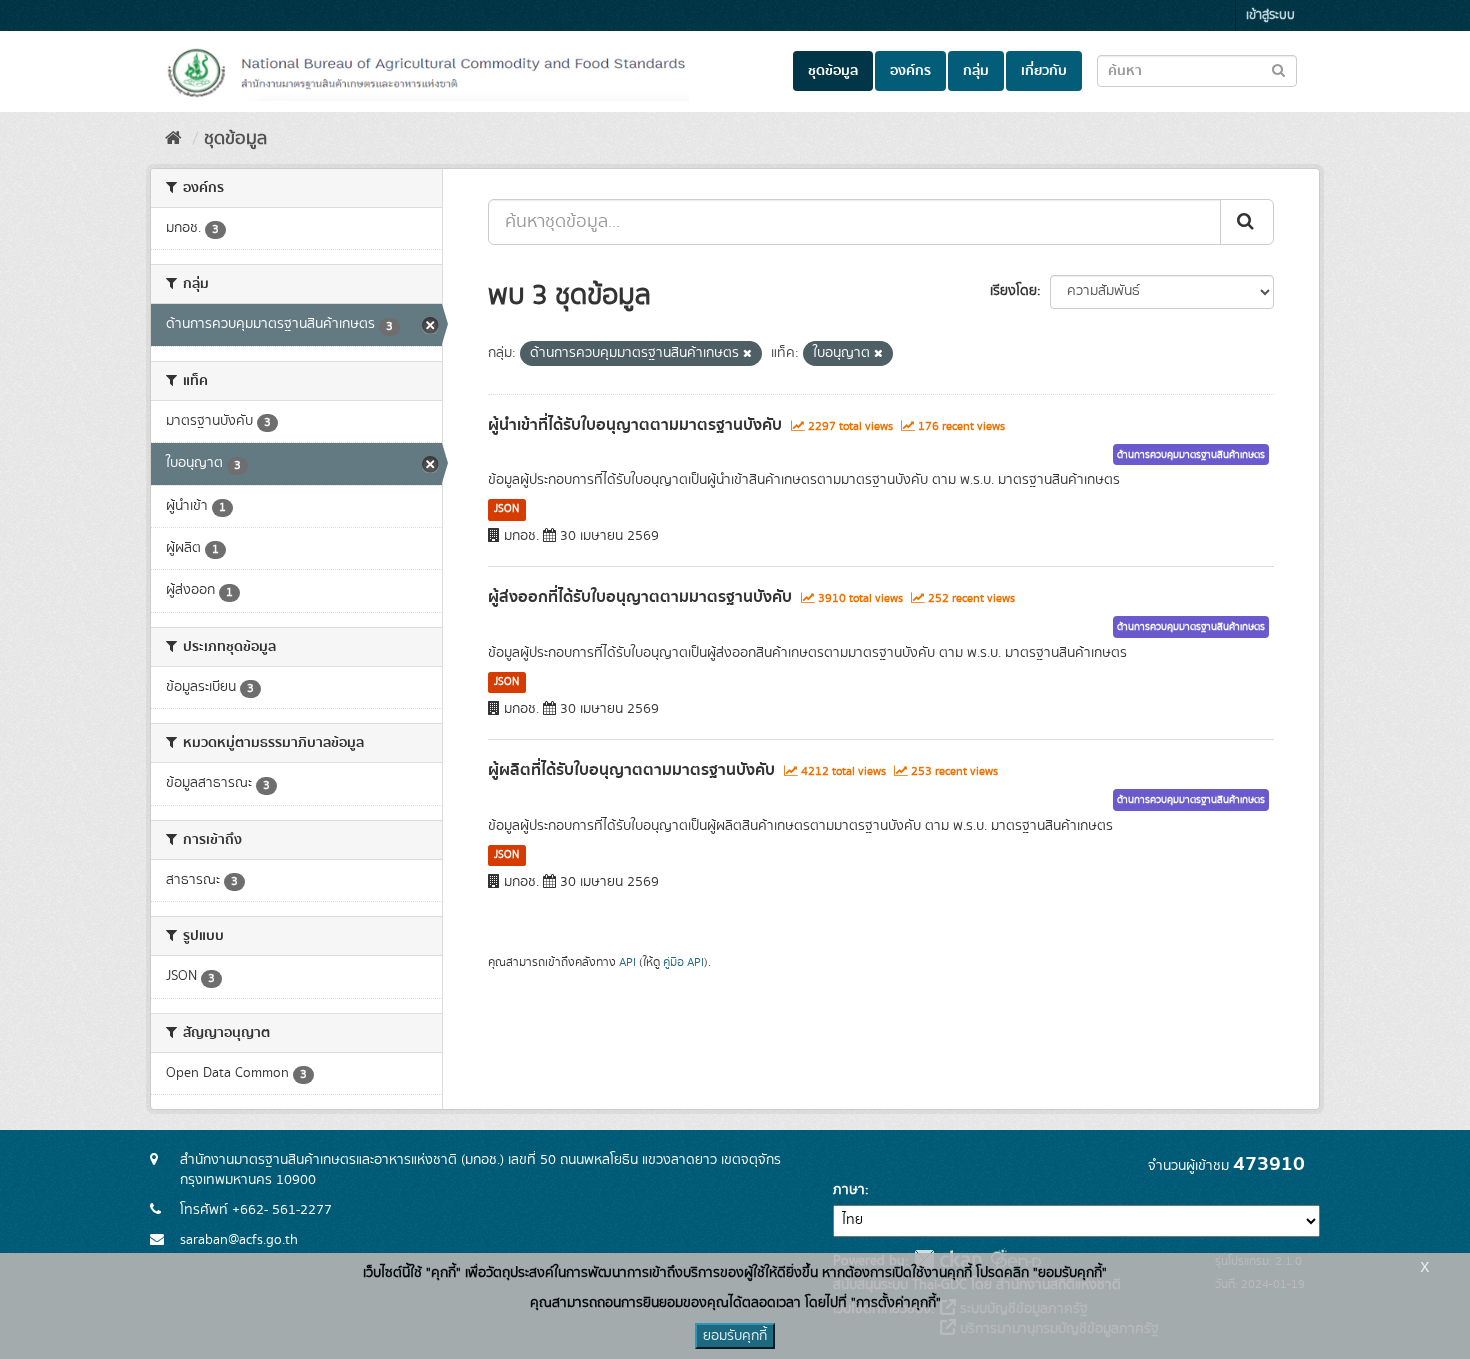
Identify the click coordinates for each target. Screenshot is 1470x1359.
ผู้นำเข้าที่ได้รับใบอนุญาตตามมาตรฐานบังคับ (635, 425)
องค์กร (910, 71)
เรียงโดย (1013, 291)
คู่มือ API (683, 962)
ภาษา (849, 1190)
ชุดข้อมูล (833, 71)
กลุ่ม (976, 71)
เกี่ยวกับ (1044, 71)
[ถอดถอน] (747, 354)
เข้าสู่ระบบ (1270, 15)
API (627, 962)
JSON (506, 509)
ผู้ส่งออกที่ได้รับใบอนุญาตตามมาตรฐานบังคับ (640, 597)
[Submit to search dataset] (1278, 69)
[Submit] (1247, 222)
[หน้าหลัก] (173, 139)
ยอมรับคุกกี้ (735, 1336)
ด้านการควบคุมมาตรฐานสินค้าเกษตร (1191, 455)
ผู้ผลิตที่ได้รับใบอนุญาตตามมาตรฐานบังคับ (631, 770)
